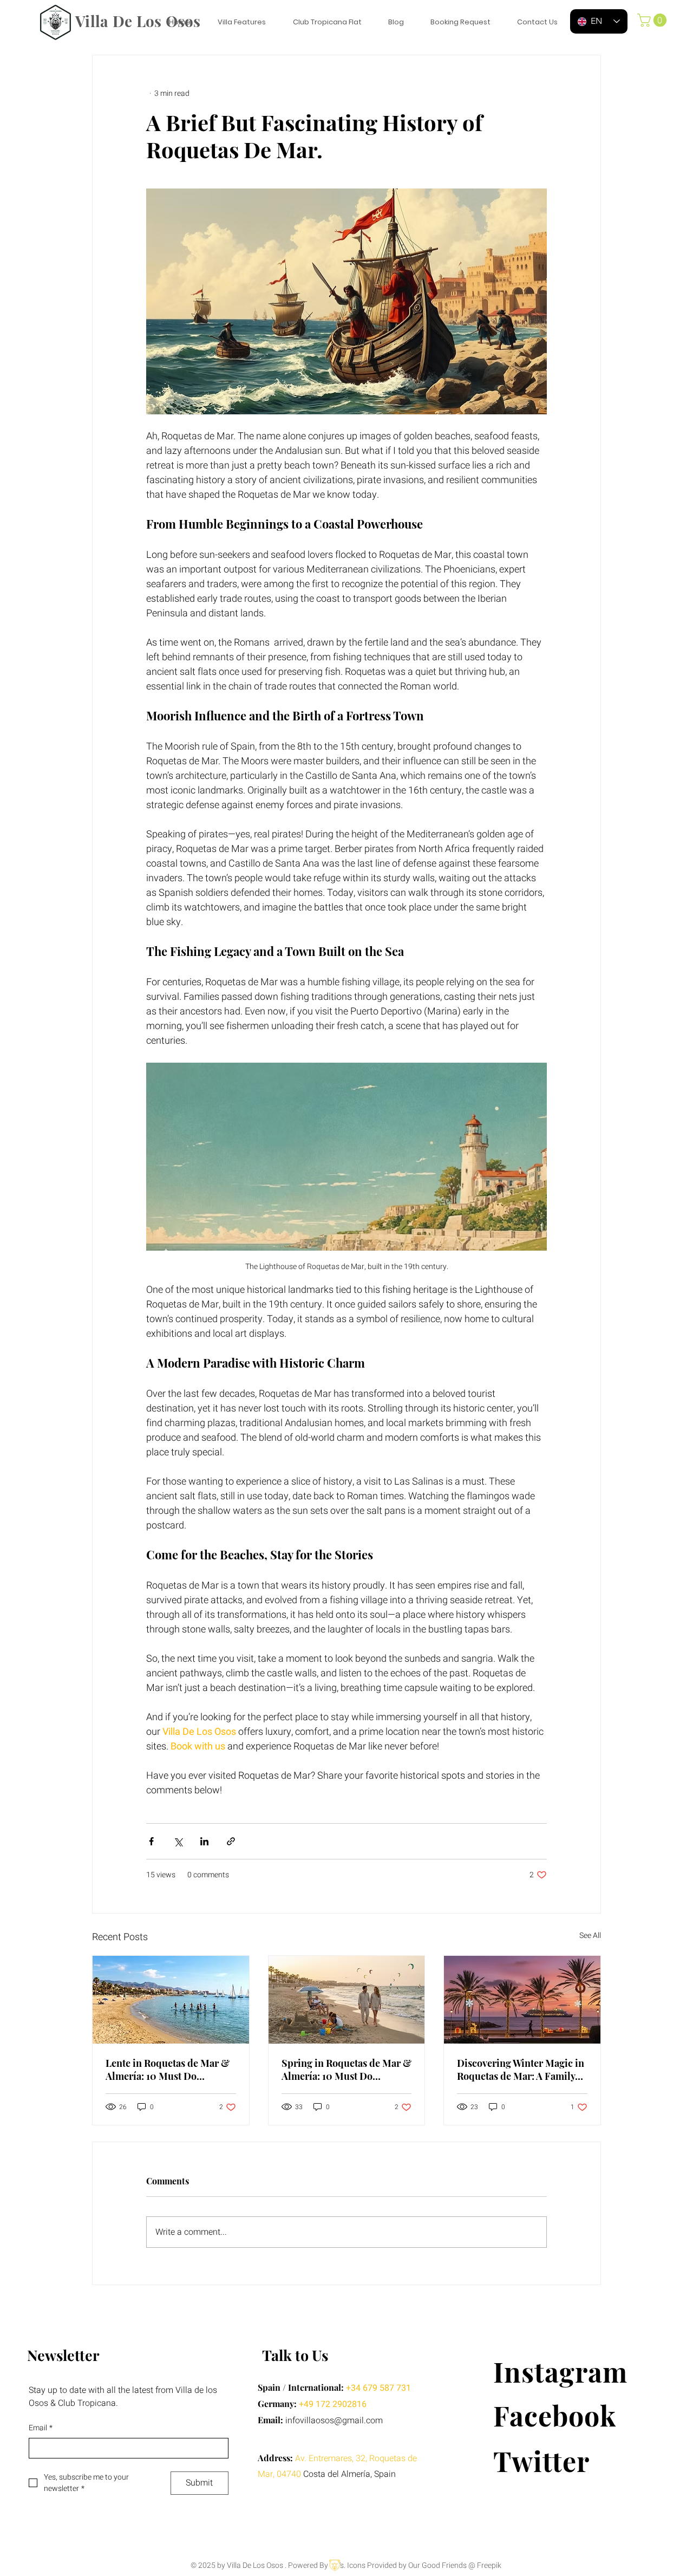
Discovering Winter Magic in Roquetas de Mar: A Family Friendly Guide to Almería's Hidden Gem (521, 2070)
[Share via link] (231, 1841)
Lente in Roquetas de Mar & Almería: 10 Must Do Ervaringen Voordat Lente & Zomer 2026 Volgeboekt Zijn (168, 2070)
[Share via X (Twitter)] (178, 1841)
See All (590, 1936)
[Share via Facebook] (151, 1841)
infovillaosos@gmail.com (334, 2421)
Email (41, 2428)
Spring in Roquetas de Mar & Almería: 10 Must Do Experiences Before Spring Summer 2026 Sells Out (346, 2070)
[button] (653, 20)
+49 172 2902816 (333, 2404)
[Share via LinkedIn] (204, 1841)
